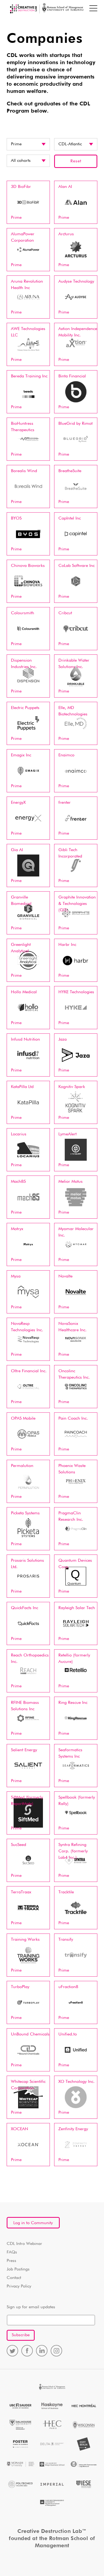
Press (11, 2261)
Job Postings (18, 2269)
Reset (76, 161)
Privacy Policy (19, 2286)
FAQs (12, 2252)
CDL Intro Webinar (24, 2244)
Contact (14, 2278)
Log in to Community (33, 2223)
